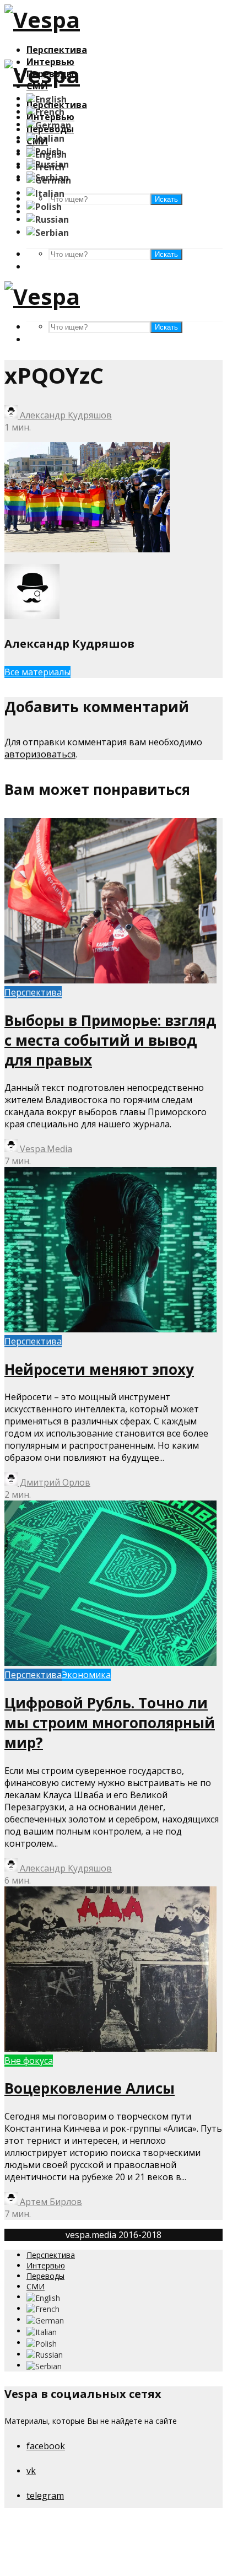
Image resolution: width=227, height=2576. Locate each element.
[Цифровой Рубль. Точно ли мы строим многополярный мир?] (110, 1663)
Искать (166, 254)
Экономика (86, 1675)
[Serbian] (48, 232)
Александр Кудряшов (65, 415)
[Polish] (44, 206)
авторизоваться (40, 754)
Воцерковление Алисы (90, 2088)
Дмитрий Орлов (54, 1482)
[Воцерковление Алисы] (110, 2048)
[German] (49, 124)
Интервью (46, 2265)
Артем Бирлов (50, 2202)
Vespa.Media (45, 1149)
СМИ (36, 2286)
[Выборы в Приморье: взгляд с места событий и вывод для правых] (110, 980)
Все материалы (37, 672)
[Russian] (48, 219)
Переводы (45, 2276)
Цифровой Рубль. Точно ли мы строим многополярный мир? (110, 1723)
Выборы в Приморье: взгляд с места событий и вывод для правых (110, 1040)
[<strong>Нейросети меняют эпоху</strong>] (110, 1329)
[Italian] (45, 137)
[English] (47, 98)
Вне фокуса (29, 2061)
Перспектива (57, 50)
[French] (45, 111)
